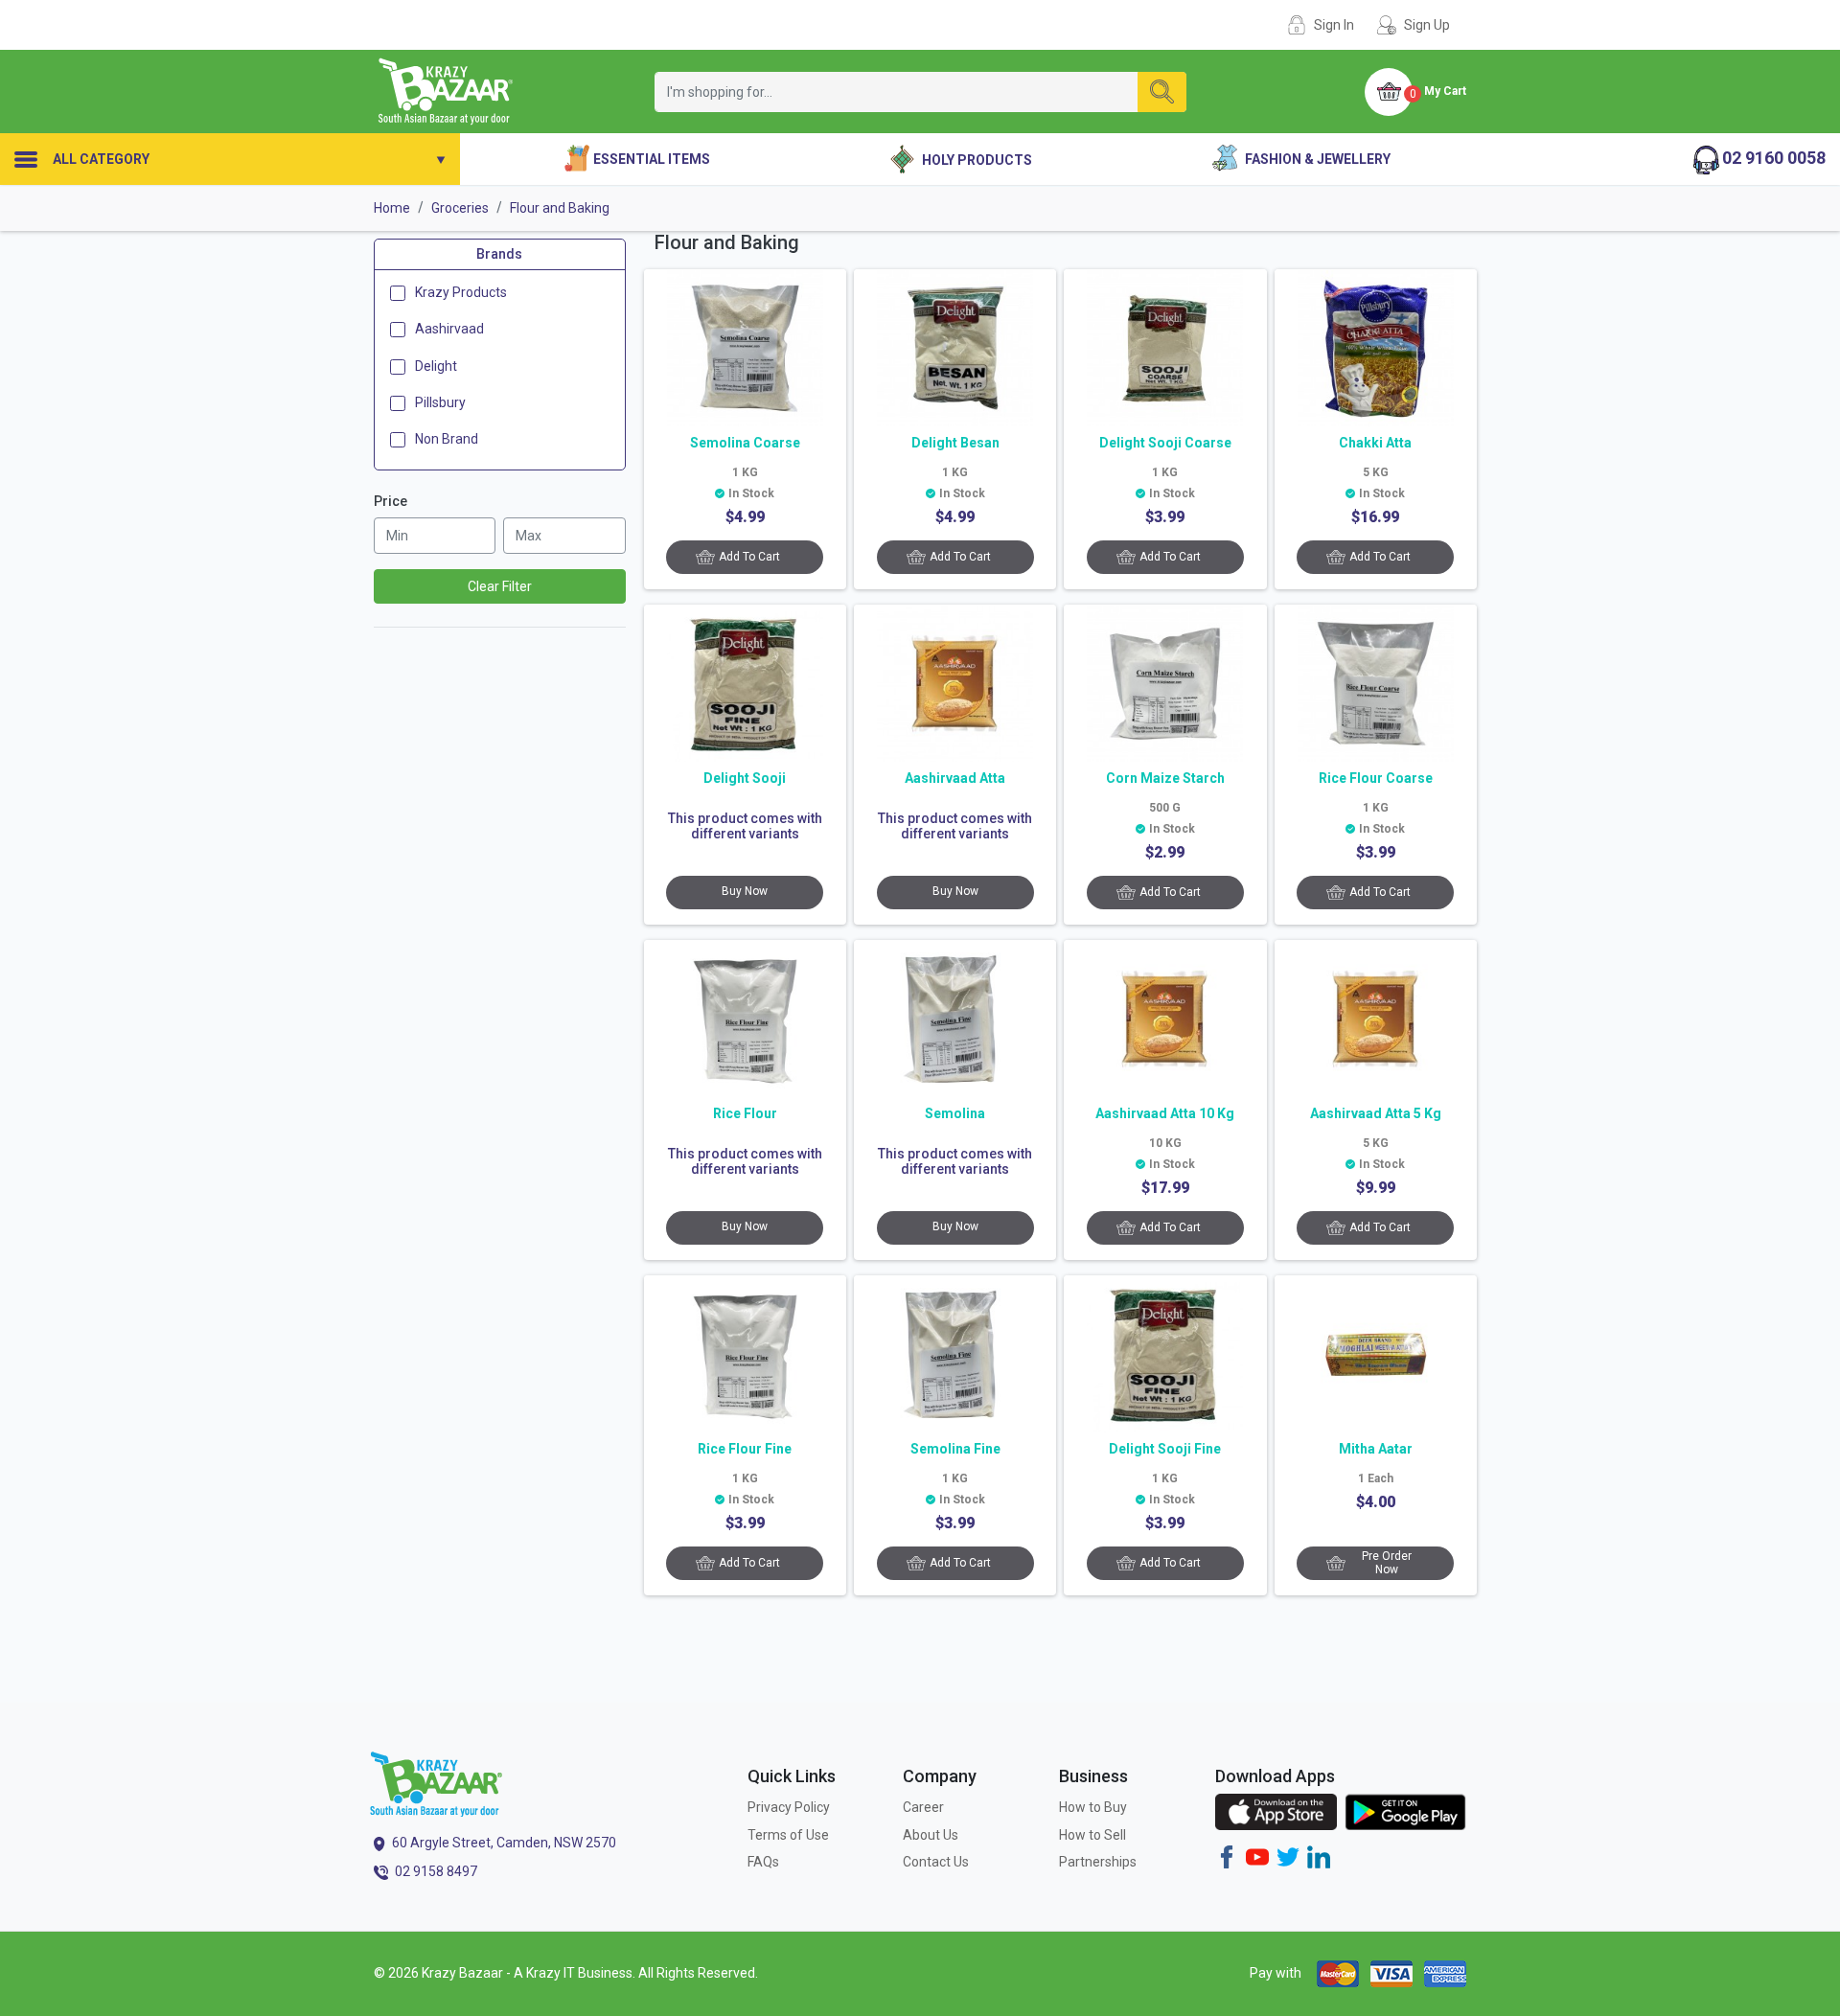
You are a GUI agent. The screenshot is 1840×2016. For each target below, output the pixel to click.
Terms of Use (788, 1835)
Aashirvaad (449, 329)
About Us (931, 1835)
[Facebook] (1227, 1856)
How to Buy (1093, 1807)
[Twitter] (1288, 1856)
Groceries (460, 208)
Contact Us (936, 1862)
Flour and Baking (560, 208)
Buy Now (745, 891)
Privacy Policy (789, 1807)
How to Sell (1092, 1835)
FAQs (763, 1862)
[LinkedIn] (1319, 1856)
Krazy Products (461, 292)
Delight (436, 365)
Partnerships (1098, 1862)
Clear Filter (500, 586)
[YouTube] (1257, 1856)
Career (923, 1807)
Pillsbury (440, 402)
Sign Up (1427, 25)
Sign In (1334, 25)
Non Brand (447, 439)
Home (392, 208)
